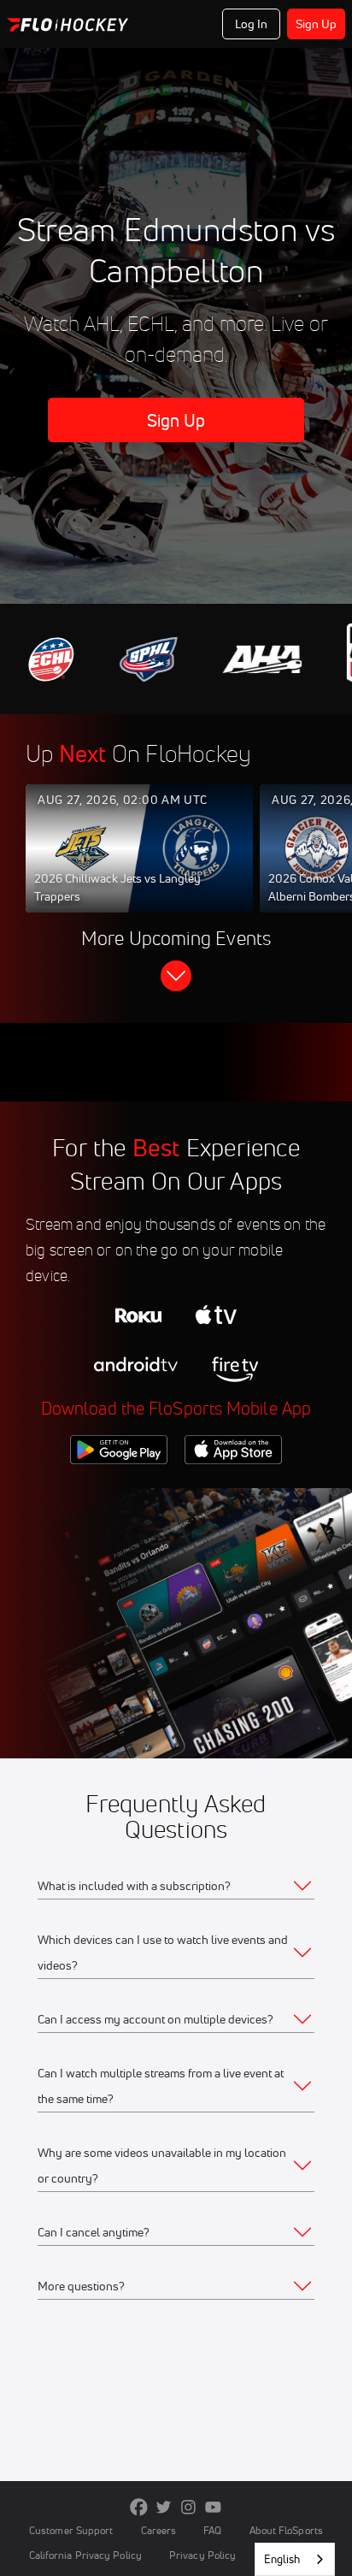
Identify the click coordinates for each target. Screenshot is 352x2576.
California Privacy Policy (85, 2555)
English (282, 2559)
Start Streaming (139, 865)
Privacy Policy (202, 2555)
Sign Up (317, 24)
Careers (159, 2530)
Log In (252, 24)
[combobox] (295, 2559)
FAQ (212, 2530)
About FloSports (286, 2530)
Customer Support (71, 2530)
